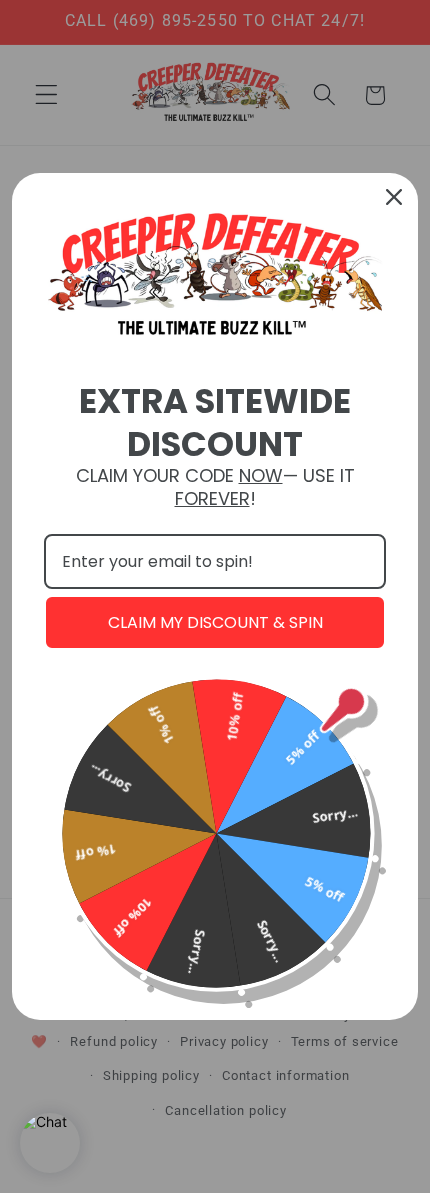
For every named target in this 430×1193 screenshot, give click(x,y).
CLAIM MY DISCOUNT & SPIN (215, 622)
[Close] (394, 197)
